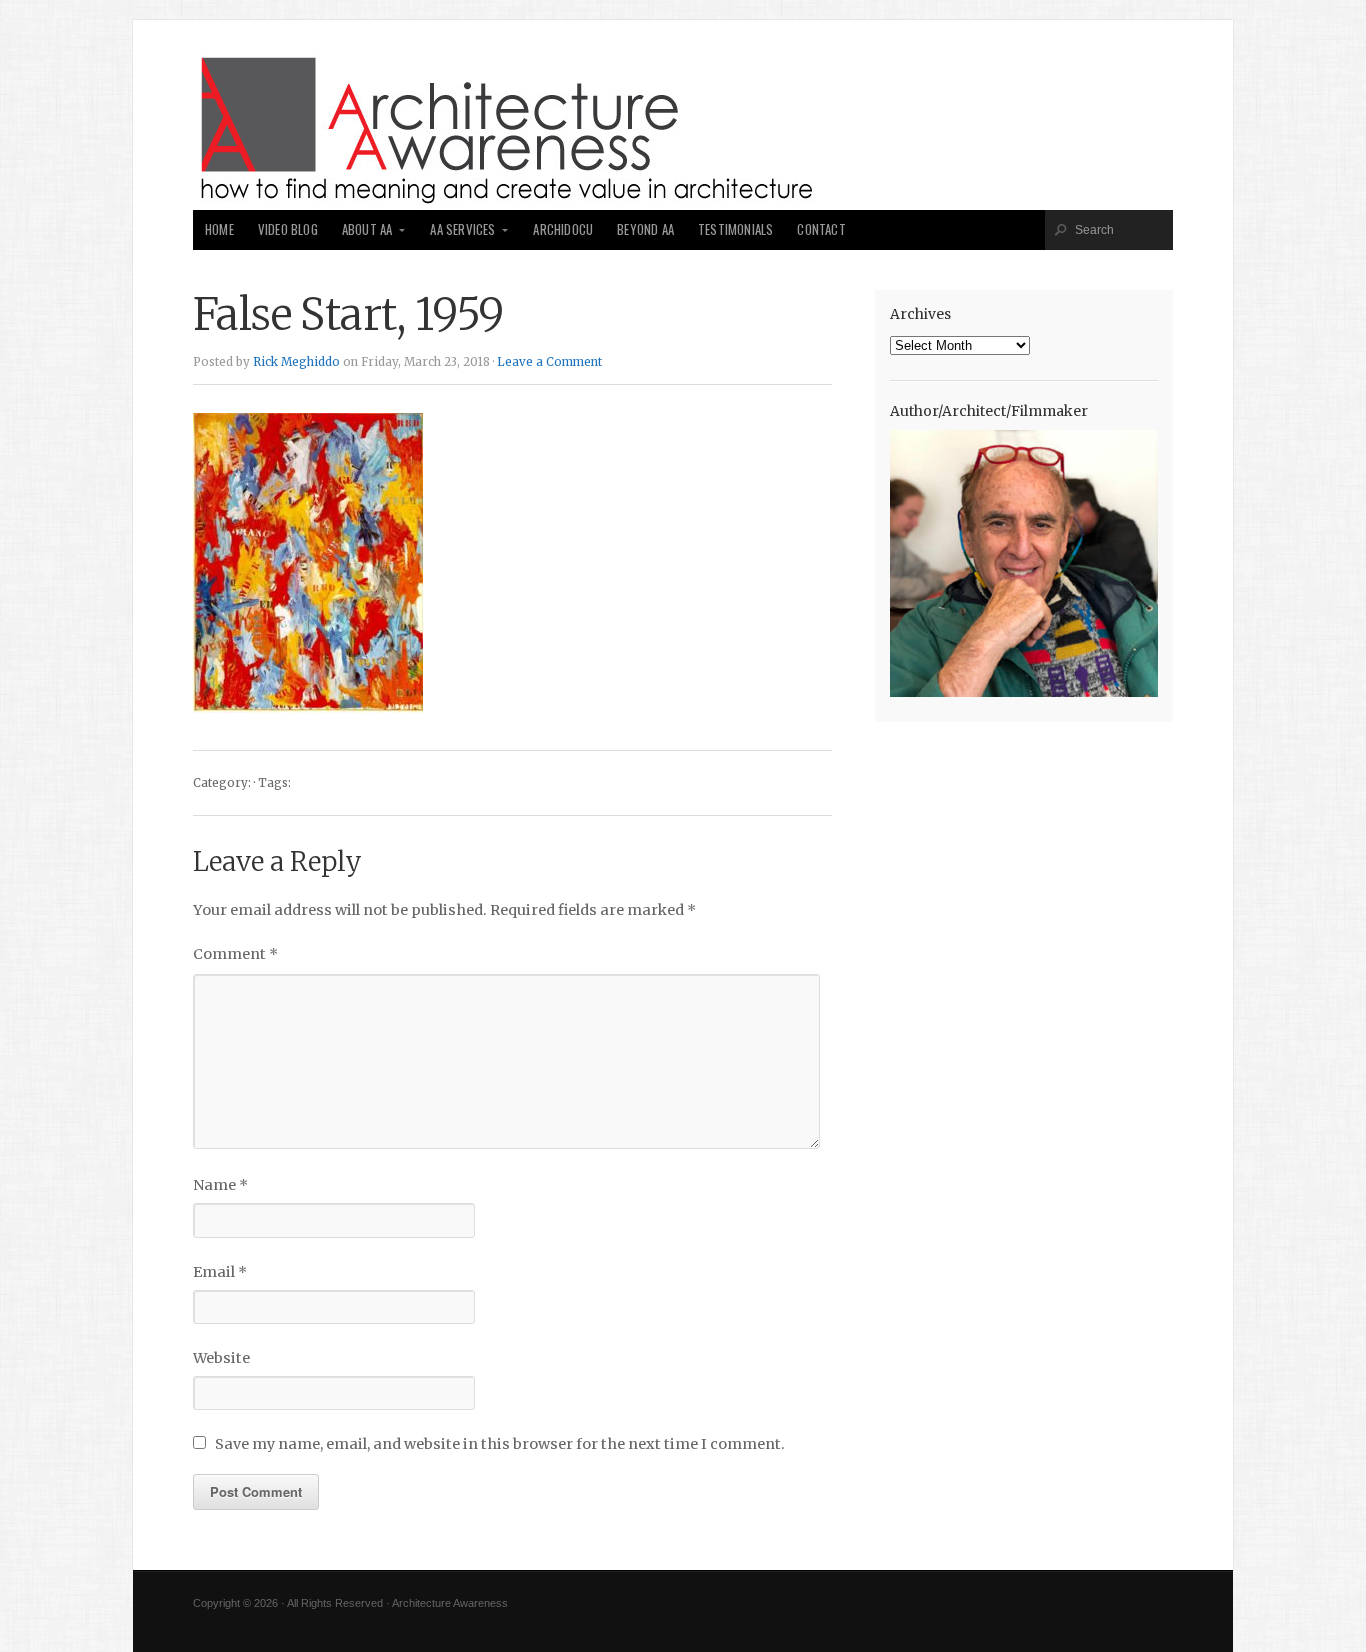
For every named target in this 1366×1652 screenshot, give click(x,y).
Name (220, 1185)
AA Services (462, 229)
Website (221, 1358)
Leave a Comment (549, 362)
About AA (367, 229)
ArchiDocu (563, 229)
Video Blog (288, 229)
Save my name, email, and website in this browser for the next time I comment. (500, 1444)
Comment (235, 954)
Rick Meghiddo (296, 362)
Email (220, 1272)
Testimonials (735, 229)
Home (219, 229)
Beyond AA (645, 229)
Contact (821, 229)
